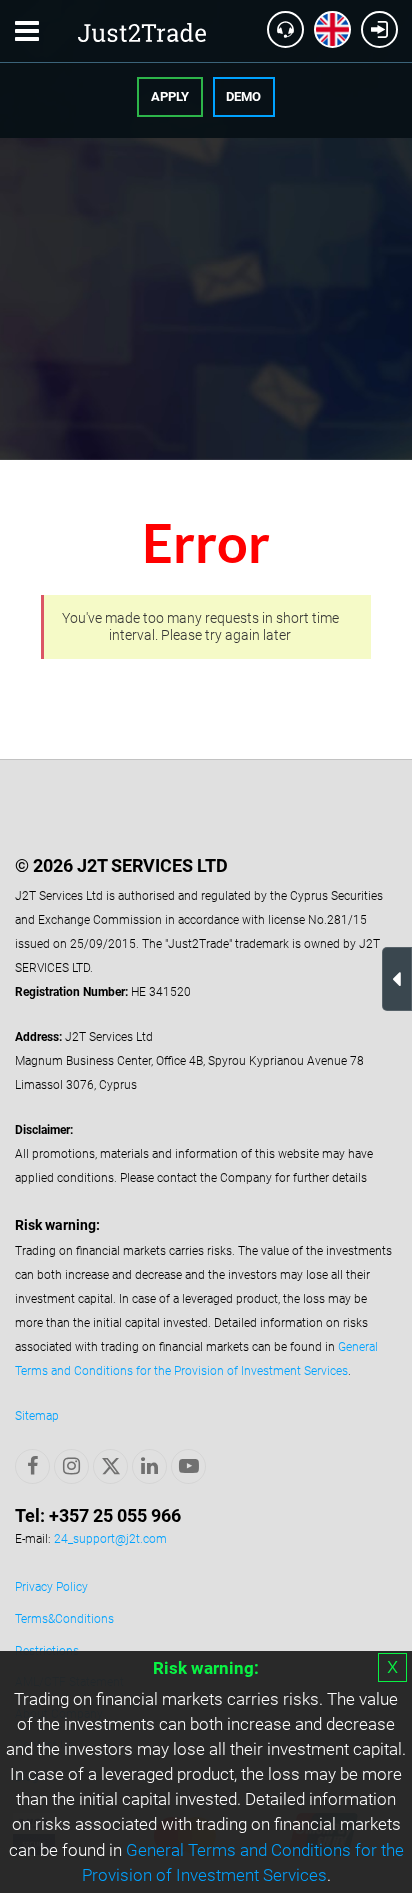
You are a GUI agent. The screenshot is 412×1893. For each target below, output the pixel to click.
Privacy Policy (51, 1587)
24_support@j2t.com (110, 1539)
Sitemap (37, 1416)
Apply (170, 96)
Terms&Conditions (64, 1619)
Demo (243, 96)
